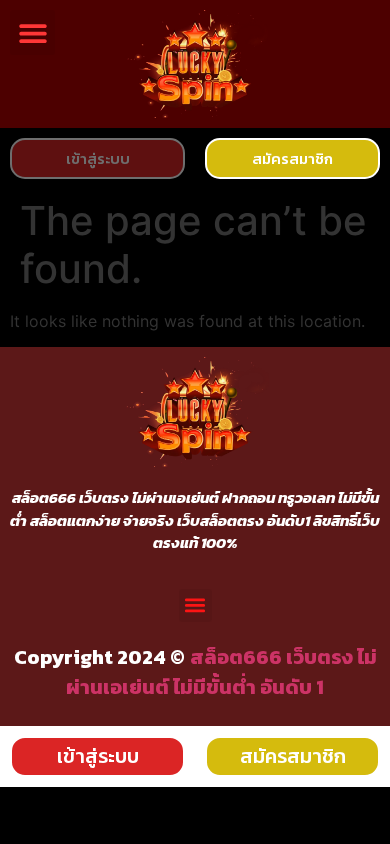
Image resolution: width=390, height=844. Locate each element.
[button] (32, 32)
